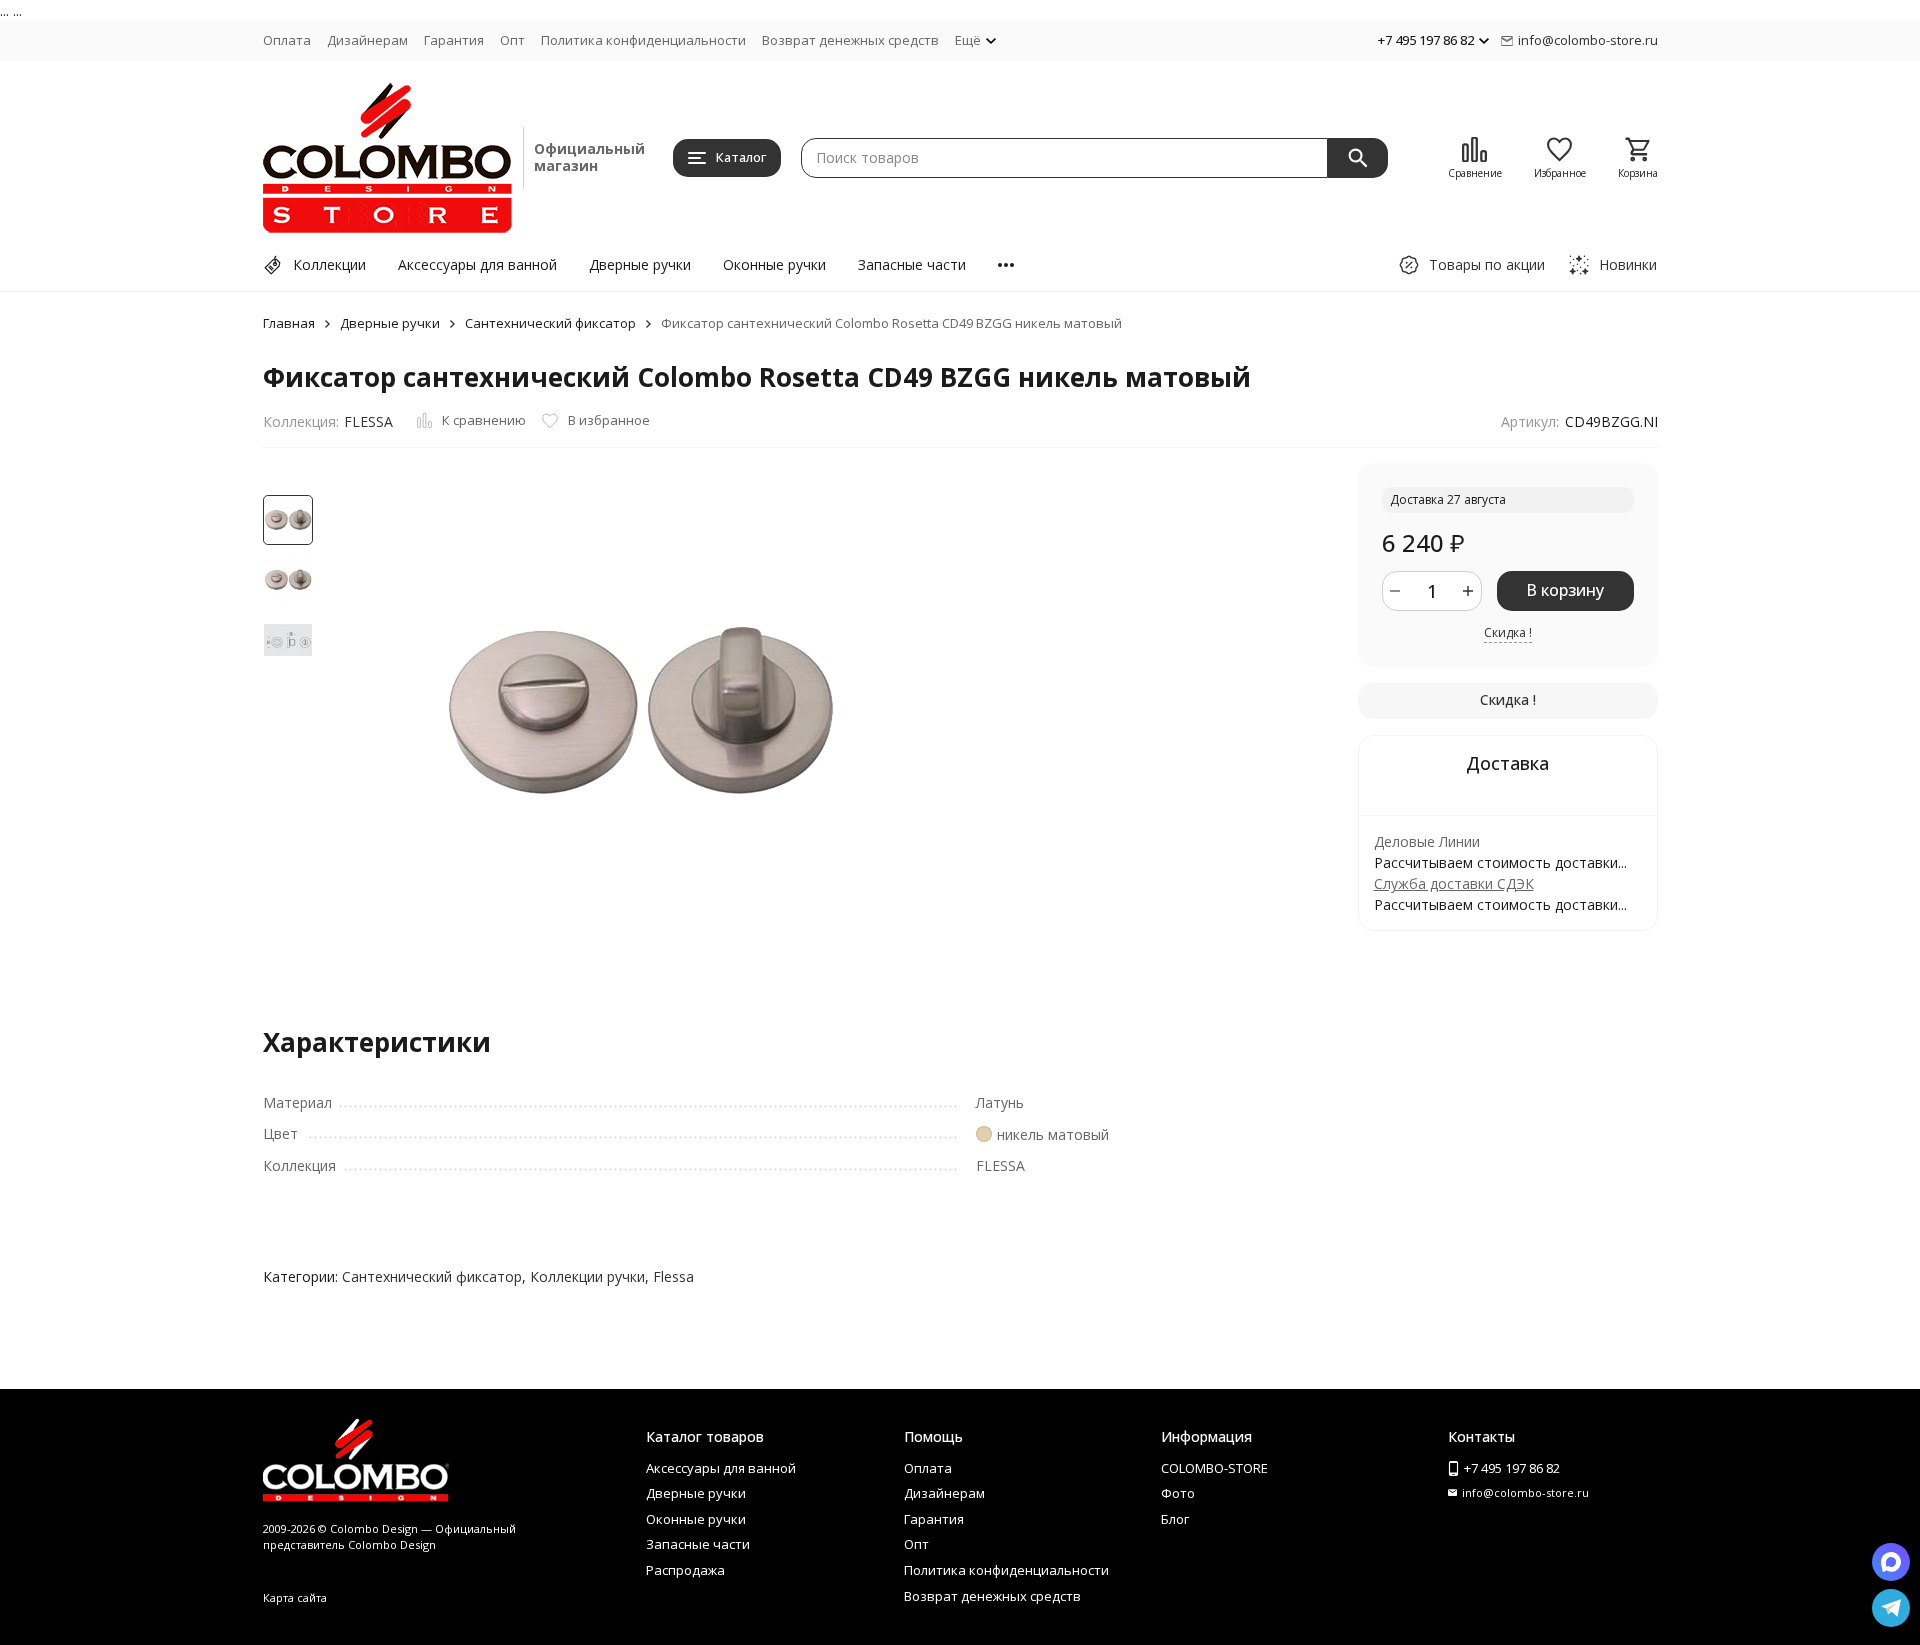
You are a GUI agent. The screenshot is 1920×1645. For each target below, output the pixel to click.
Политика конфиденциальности (643, 40)
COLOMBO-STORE (1214, 1468)
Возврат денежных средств (850, 40)
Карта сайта (295, 1597)
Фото (1178, 1493)
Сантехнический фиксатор (550, 323)
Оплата (287, 40)
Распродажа (685, 1570)
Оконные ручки (774, 264)
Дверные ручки (640, 264)
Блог (1175, 1519)
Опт (512, 40)
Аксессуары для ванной (477, 264)
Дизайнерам (367, 40)
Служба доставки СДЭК (1454, 883)
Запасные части (912, 264)
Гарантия (454, 40)
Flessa (673, 1276)
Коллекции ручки (587, 1276)
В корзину (1565, 590)
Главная (289, 323)
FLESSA (368, 421)
